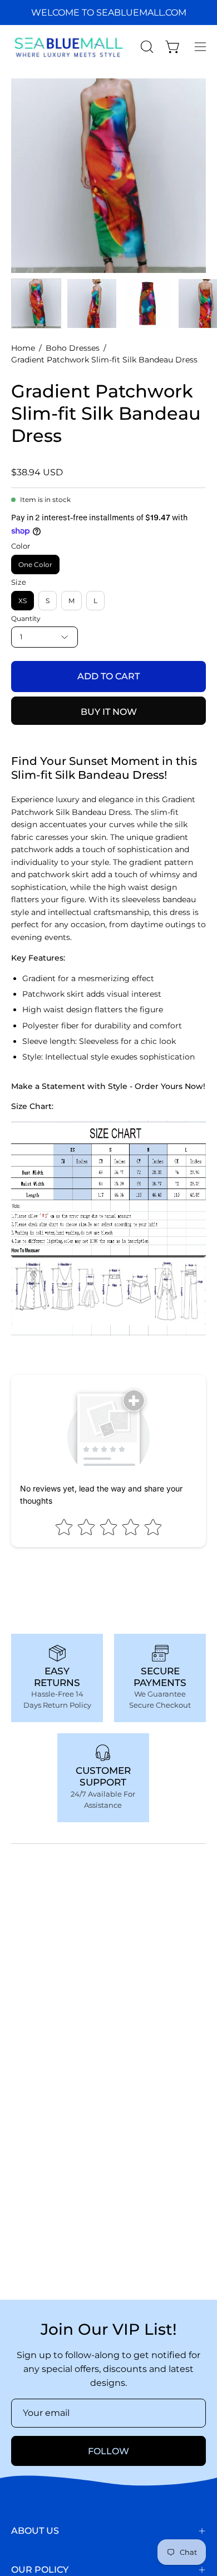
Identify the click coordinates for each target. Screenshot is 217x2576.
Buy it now (109, 712)
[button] (146, 47)
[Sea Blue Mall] (70, 47)
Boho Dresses (73, 348)
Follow (108, 2451)
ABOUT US (35, 2531)
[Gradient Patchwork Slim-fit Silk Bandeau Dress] (36, 304)
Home (23, 348)
